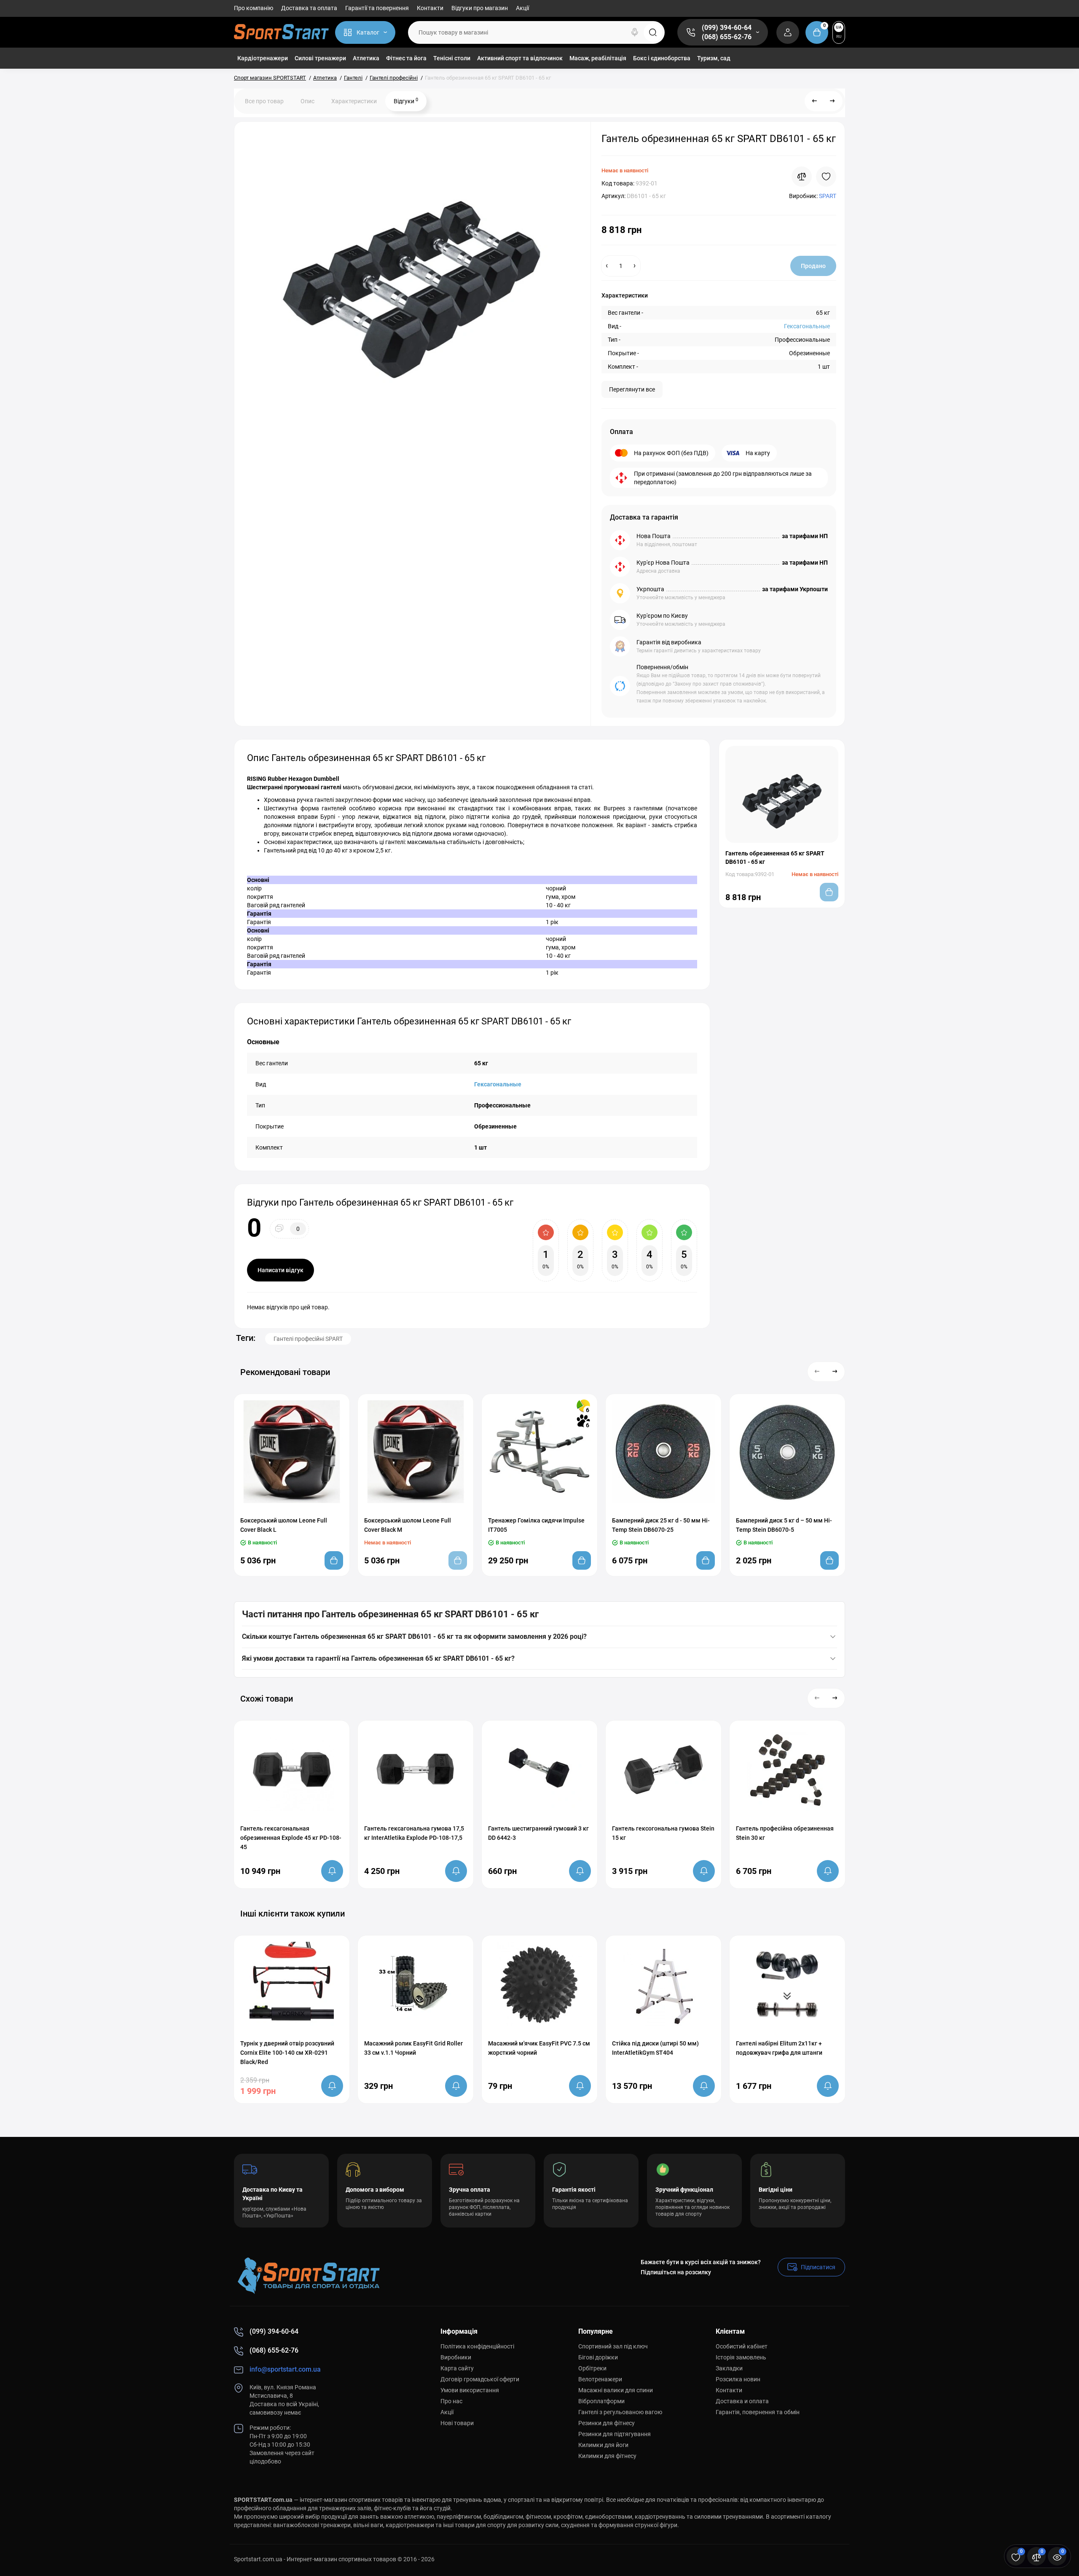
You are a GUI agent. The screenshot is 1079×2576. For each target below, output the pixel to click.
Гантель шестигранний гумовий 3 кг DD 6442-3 (538, 1833)
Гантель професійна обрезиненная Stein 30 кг (785, 1833)
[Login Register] (788, 32)
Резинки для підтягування (615, 2434)
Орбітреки (592, 2368)
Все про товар (264, 101)
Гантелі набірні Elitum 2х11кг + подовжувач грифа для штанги (779, 2048)
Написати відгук (280, 1270)
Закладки (729, 2368)
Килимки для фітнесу (607, 2456)
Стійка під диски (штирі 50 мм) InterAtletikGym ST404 (655, 2048)
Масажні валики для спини (616, 2390)
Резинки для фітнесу (607, 2423)
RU (839, 36)
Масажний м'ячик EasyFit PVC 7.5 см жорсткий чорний (539, 2048)
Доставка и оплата (742, 2401)
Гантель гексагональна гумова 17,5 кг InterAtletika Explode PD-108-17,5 (414, 1833)
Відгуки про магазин (480, 8)
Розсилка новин (738, 2379)
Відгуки (406, 101)
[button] (817, 1372)
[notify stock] (332, 1871)
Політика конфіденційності (477, 2346)
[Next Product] (832, 101)
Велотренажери (600, 2379)
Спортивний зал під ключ (613, 2346)
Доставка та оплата (309, 8)
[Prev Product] (815, 101)
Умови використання (470, 2390)
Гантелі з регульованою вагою (620, 2412)
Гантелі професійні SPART (308, 1339)
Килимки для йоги (603, 2445)
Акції (522, 8)
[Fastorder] (275, 1508)
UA (839, 27)
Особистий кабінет (742, 2346)
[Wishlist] (826, 177)
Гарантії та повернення (377, 8)
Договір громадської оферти (480, 2379)
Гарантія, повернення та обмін (758, 2412)
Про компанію (254, 8)
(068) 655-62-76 (727, 37)
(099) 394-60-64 (727, 28)
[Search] (635, 32)
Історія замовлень (741, 2357)
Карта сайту (457, 2368)
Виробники (456, 2357)
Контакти (430, 8)
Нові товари (457, 2423)
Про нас (451, 2401)
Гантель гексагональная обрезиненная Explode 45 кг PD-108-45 (291, 1838)
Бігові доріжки (598, 2357)
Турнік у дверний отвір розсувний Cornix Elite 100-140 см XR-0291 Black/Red (287, 2053)
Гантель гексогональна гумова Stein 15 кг (663, 1833)
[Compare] (802, 177)
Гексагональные (807, 326)
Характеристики (354, 101)
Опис (307, 101)
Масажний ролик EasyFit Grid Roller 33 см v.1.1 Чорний (413, 2048)
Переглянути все (632, 389)
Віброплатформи (601, 2401)
